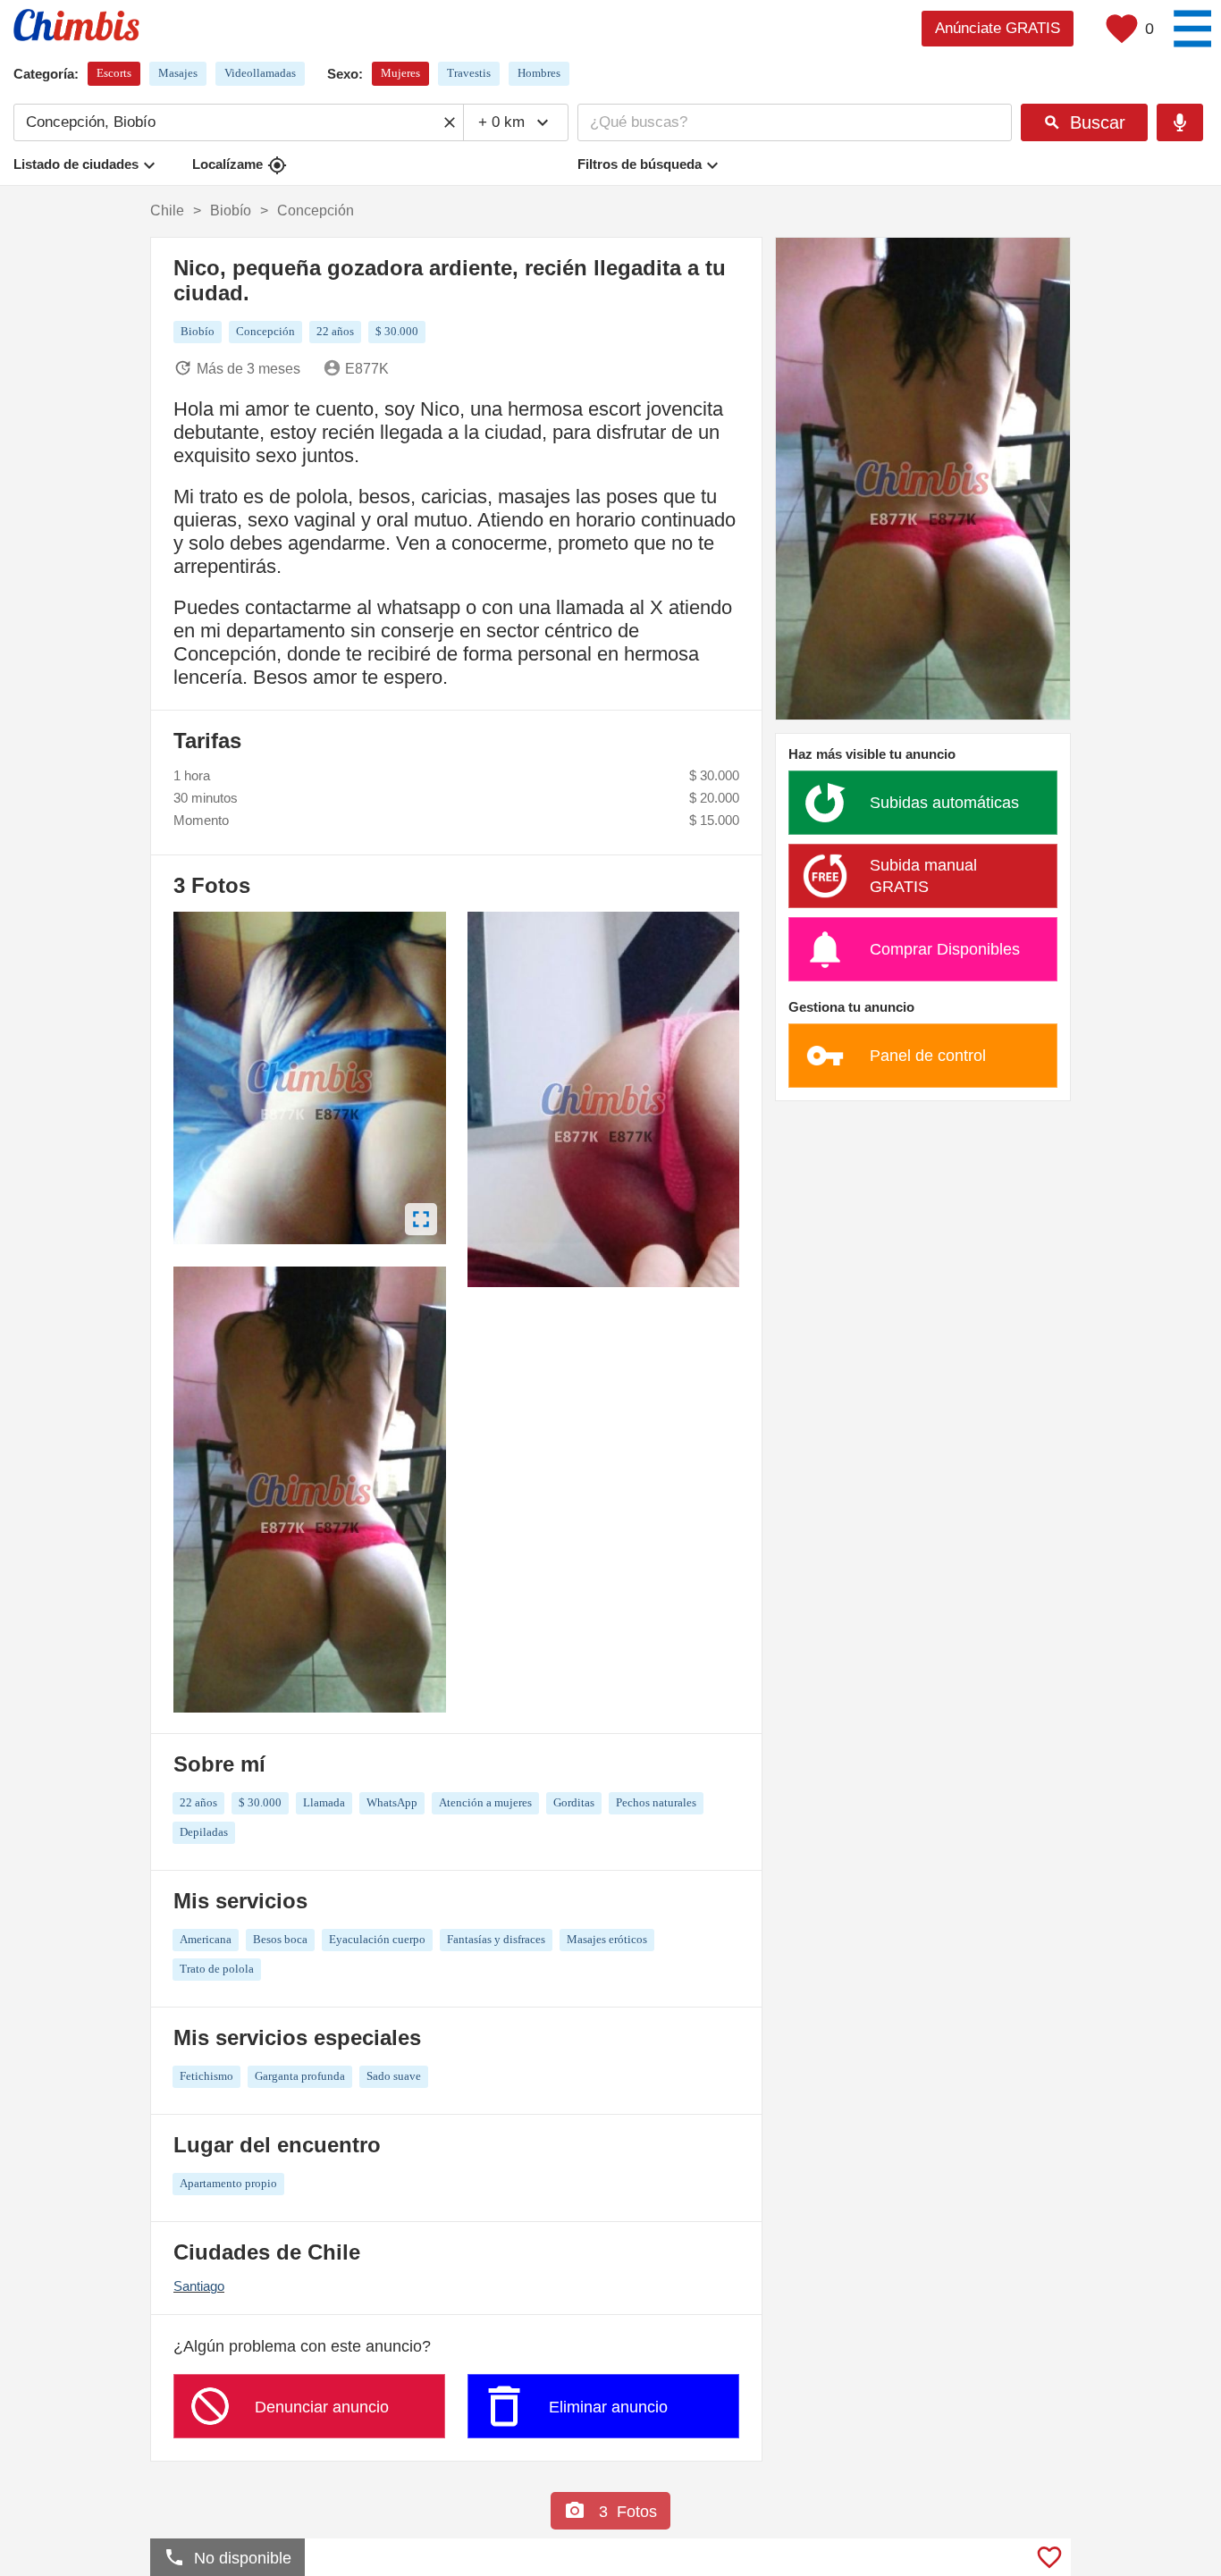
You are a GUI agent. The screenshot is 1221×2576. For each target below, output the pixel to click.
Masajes (178, 73)
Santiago (199, 2286)
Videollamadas (260, 73)
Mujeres (400, 73)
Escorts (114, 73)
